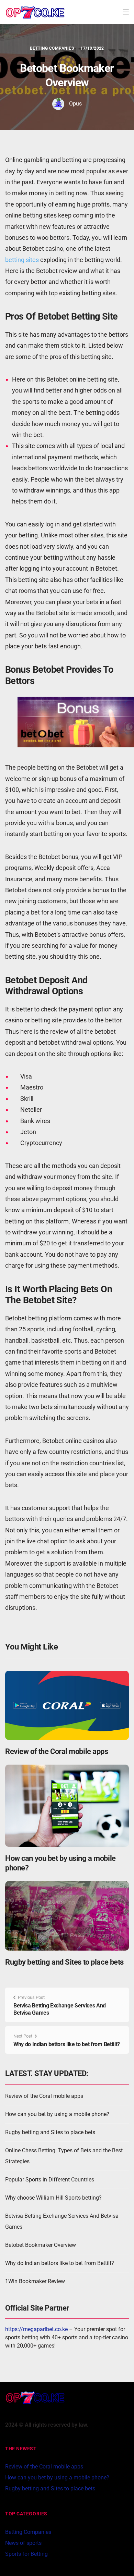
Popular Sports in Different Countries (50, 2180)
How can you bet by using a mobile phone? (57, 2114)
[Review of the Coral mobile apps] (67, 1705)
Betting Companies (52, 48)
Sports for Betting (26, 2554)
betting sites (22, 260)
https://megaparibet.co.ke (36, 2329)
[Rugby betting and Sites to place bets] (67, 1915)
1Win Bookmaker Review (35, 2281)
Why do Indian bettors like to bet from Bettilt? (67, 2044)
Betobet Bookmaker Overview (41, 2245)
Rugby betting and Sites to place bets (64, 1962)
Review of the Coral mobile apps (57, 1751)
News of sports (23, 2543)
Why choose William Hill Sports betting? (53, 2198)
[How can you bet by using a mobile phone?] (67, 1805)
